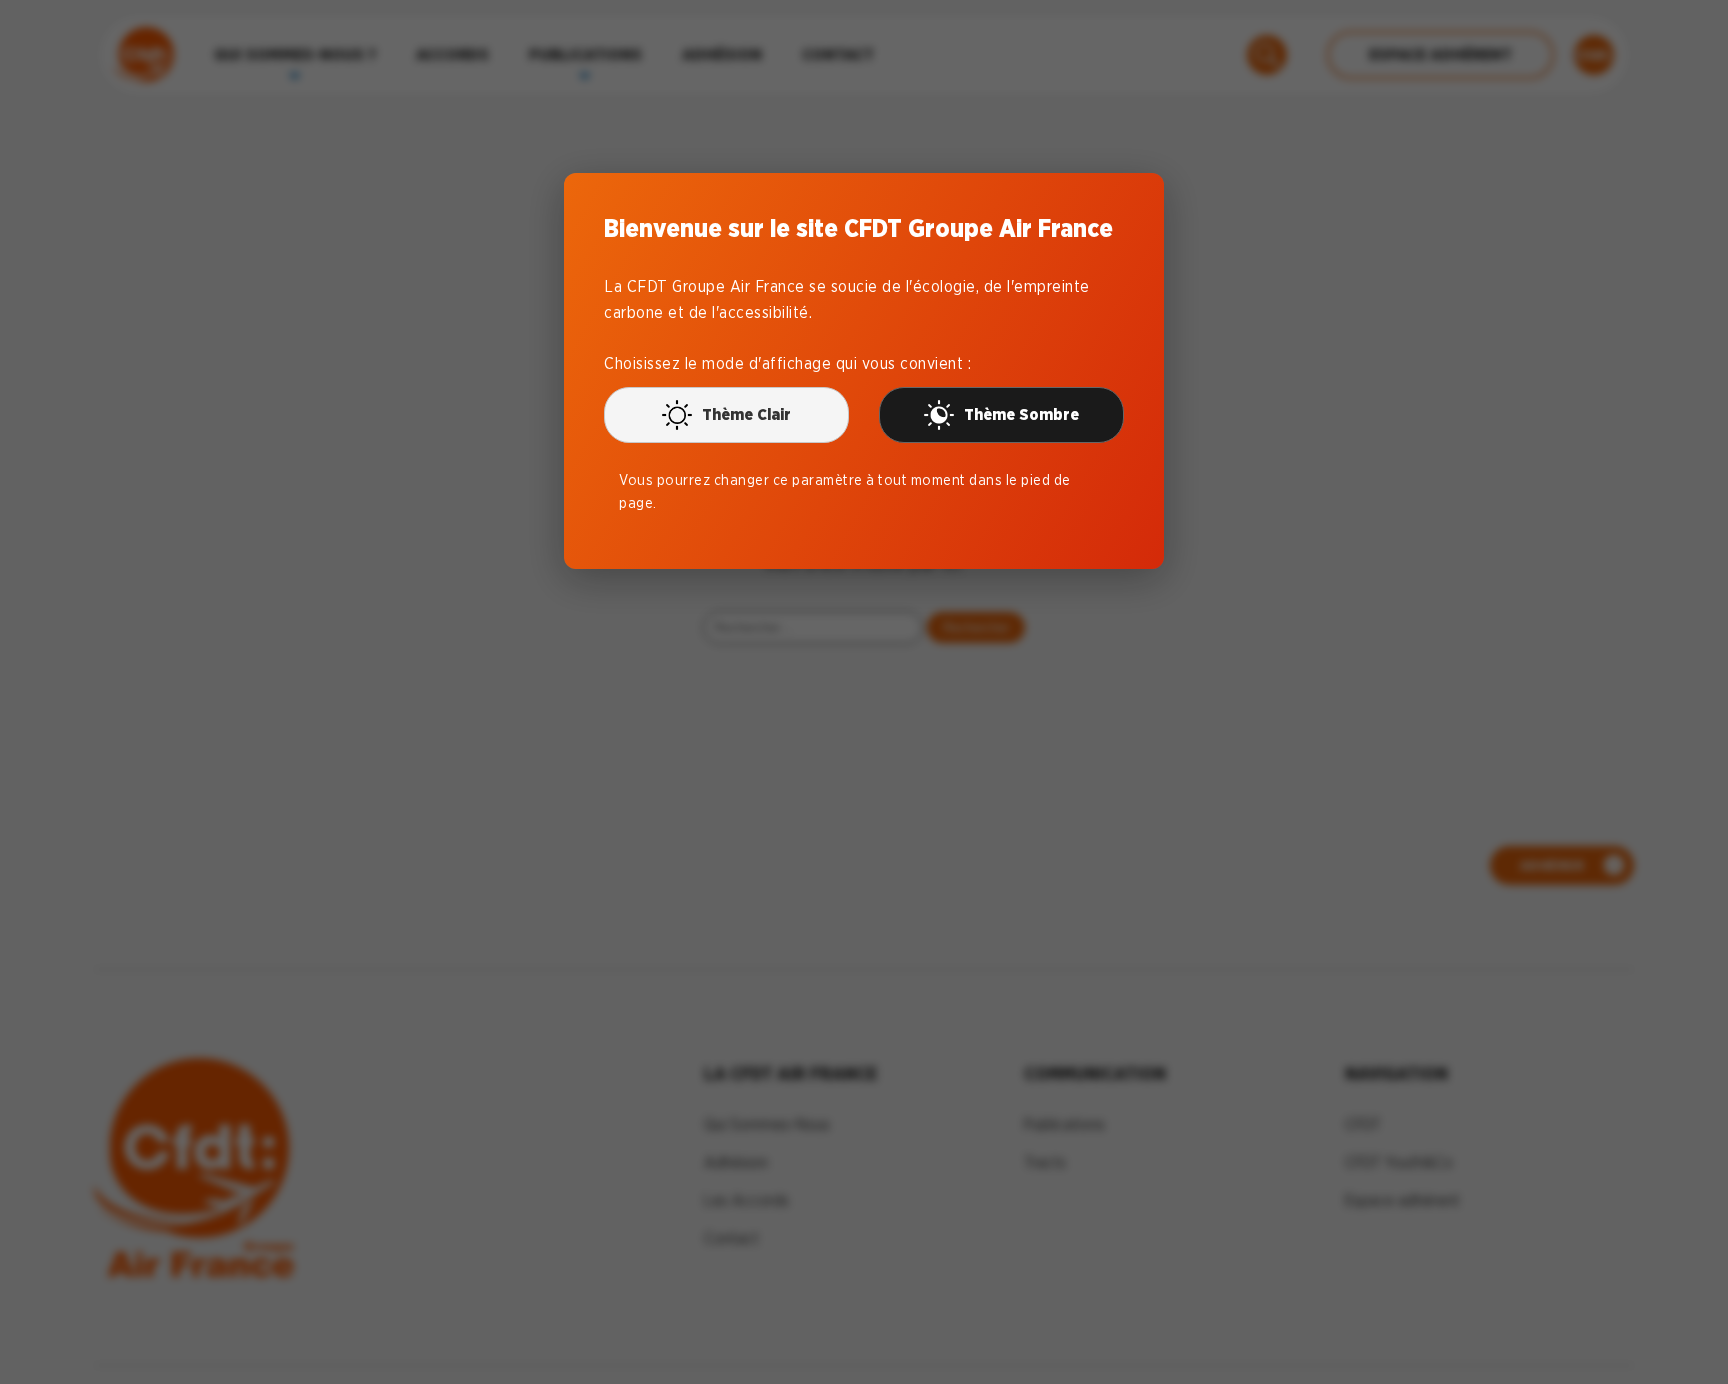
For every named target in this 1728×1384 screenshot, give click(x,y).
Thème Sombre (1021, 414)
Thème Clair (746, 414)
